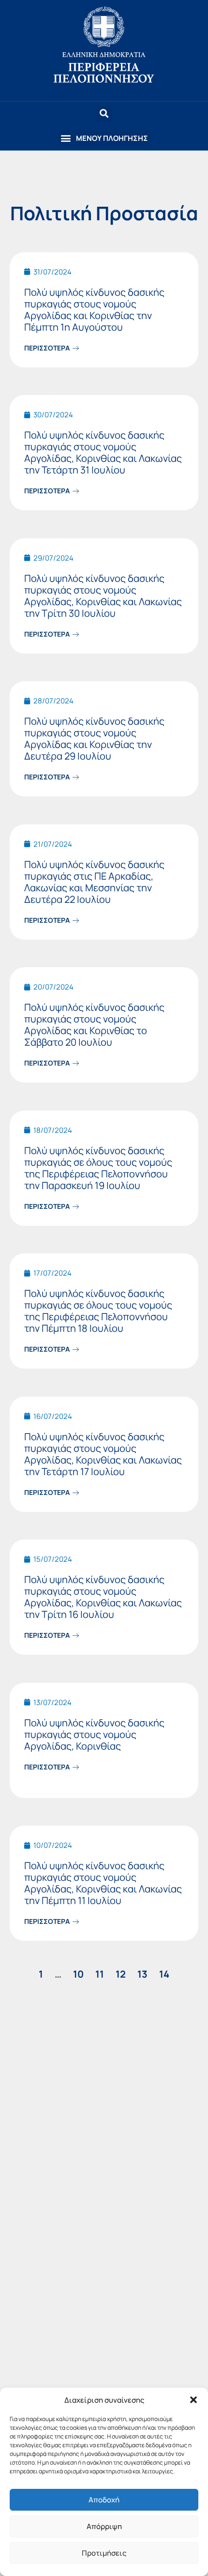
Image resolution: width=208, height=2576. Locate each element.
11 (100, 1974)
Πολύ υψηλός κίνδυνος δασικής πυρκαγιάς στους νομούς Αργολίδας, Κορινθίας (94, 1734)
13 (142, 1974)
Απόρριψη (104, 2526)
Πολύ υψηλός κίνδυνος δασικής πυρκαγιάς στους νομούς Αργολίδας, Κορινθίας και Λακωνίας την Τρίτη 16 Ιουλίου (103, 1597)
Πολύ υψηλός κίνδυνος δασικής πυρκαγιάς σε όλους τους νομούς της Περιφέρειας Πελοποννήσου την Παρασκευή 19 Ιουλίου (98, 1168)
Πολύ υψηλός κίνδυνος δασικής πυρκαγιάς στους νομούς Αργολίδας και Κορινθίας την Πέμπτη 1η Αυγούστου (94, 310)
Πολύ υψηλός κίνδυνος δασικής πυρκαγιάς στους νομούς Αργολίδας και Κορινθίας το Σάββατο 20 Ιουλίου (94, 1025)
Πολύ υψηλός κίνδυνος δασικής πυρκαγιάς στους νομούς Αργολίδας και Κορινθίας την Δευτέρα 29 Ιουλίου (94, 739)
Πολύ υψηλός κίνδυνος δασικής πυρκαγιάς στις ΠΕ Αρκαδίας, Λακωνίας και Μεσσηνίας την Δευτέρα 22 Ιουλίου (94, 882)
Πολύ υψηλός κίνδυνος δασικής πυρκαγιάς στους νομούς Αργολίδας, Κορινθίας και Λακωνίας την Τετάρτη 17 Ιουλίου (103, 1454)
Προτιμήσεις (104, 2553)
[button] (193, 2400)
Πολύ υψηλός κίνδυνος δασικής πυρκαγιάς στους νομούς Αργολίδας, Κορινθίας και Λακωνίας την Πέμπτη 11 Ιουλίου (103, 1883)
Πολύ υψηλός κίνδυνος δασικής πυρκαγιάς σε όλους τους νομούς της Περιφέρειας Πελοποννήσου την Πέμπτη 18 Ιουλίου (98, 1311)
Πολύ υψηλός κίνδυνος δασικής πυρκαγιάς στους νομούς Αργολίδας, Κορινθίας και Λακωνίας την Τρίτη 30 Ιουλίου (103, 596)
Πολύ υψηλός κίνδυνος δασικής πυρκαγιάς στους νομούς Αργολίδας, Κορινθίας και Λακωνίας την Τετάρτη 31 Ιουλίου (103, 452)
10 (78, 1974)
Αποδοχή (104, 2500)
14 (164, 1974)
